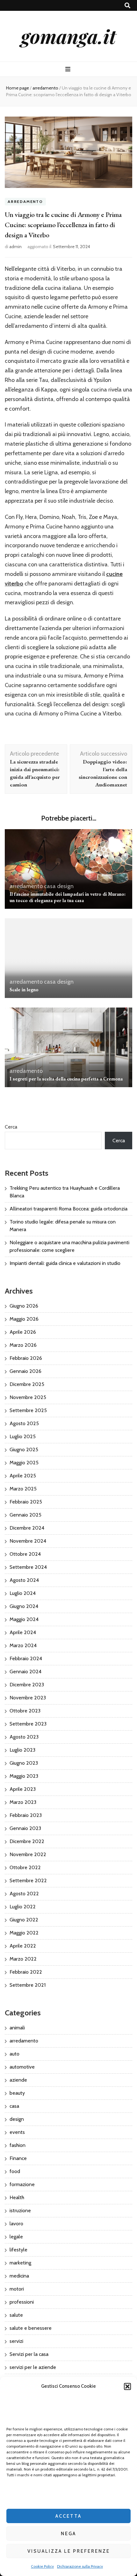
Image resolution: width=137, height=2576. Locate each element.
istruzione (20, 2210)
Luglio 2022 (23, 1907)
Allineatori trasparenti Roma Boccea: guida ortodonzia (68, 1209)
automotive (22, 2067)
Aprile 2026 (23, 1332)
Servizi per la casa (29, 2354)
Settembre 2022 (28, 1880)
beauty (17, 2093)
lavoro (16, 2224)
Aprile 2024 (23, 1632)
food (15, 2171)
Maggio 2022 (24, 1933)
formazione (22, 2184)
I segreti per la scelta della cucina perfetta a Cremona (66, 1079)
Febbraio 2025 (26, 1502)
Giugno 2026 (24, 1306)
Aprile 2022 (23, 1946)
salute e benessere (31, 2328)
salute (16, 2315)
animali (17, 2028)
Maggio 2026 (24, 1319)
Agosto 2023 (24, 1737)
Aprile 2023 (23, 1789)
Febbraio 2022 (26, 1972)
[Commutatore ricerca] (127, 6)
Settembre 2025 (28, 1410)
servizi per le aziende (33, 2367)
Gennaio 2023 (25, 1828)
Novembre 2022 (28, 1854)
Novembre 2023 (28, 1698)
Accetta (68, 2516)
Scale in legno (24, 990)
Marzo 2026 (23, 1345)
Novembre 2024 (28, 1541)
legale (16, 2237)
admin (15, 247)
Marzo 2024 (23, 1645)
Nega (68, 2534)
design (65, 886)
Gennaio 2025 (25, 1515)
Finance (18, 2158)
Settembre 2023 (28, 1724)
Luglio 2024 (23, 1593)
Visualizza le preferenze (69, 2551)
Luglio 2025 (23, 1436)
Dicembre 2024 (27, 1528)
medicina (19, 2276)
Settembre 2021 (28, 1985)
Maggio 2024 (24, 1619)
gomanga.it (68, 36)
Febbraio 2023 (26, 1815)
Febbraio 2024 (26, 1658)
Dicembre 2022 (27, 1841)
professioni (22, 2302)
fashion (18, 2145)
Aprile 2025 (23, 1476)
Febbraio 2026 (26, 1358)
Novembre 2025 (28, 1397)
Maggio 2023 (24, 1776)
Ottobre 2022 (25, 1867)
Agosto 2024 (24, 1580)
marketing (20, 2263)
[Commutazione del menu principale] (69, 69)
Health (17, 2197)
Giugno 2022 (24, 1920)
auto (14, 2054)
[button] (127, 2386)
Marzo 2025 (23, 1489)
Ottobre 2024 (25, 1554)
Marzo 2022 (23, 1959)
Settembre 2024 (28, 1567)
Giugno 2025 (24, 1449)
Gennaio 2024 (25, 1672)
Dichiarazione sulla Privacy (80, 2566)
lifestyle (18, 2250)
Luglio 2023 (22, 1750)
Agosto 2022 (24, 1894)
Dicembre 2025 (27, 1384)
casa (50, 886)
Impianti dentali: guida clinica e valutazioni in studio (65, 1263)
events (17, 2132)
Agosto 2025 (24, 1423)
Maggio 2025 (24, 1463)
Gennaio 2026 (25, 1371)
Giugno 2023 (24, 1763)
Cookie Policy (42, 2566)
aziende (18, 2080)
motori (17, 2289)
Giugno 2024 (24, 1606)
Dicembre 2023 (27, 1685)
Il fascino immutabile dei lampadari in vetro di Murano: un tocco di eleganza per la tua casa (68, 897)
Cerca (11, 1127)
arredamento (25, 201)
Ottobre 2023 (25, 1711)
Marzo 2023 (23, 1802)
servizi (16, 2341)
